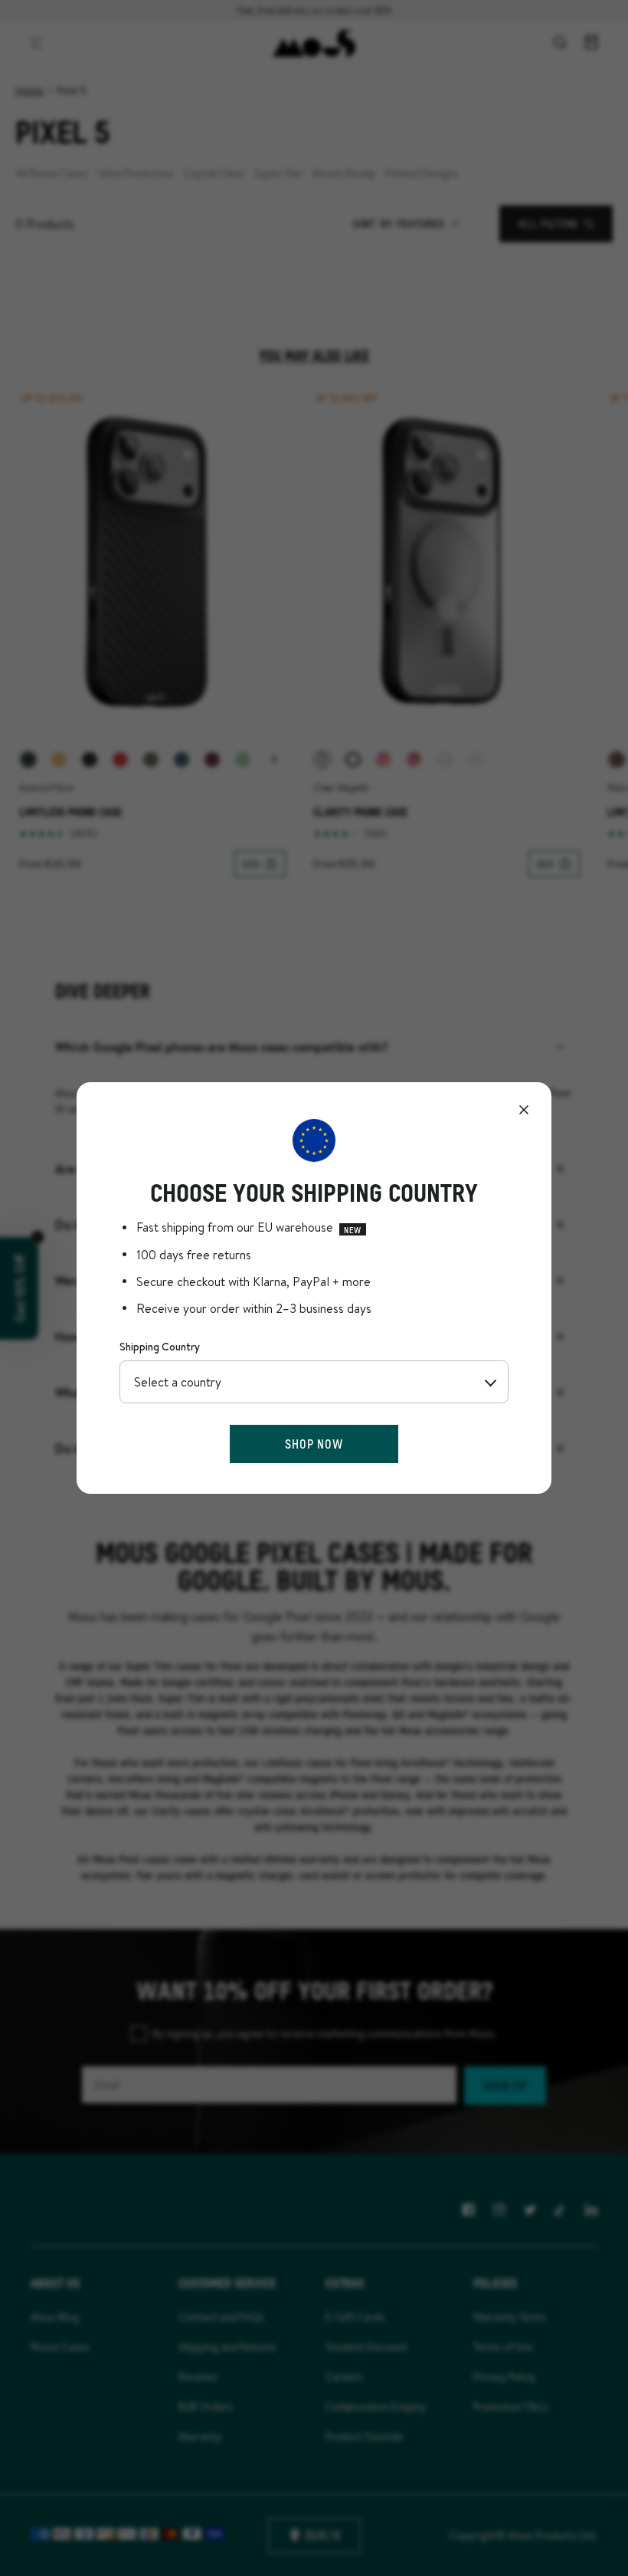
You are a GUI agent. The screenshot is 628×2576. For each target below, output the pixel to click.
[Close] (524, 1110)
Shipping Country (160, 1347)
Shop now (314, 1444)
